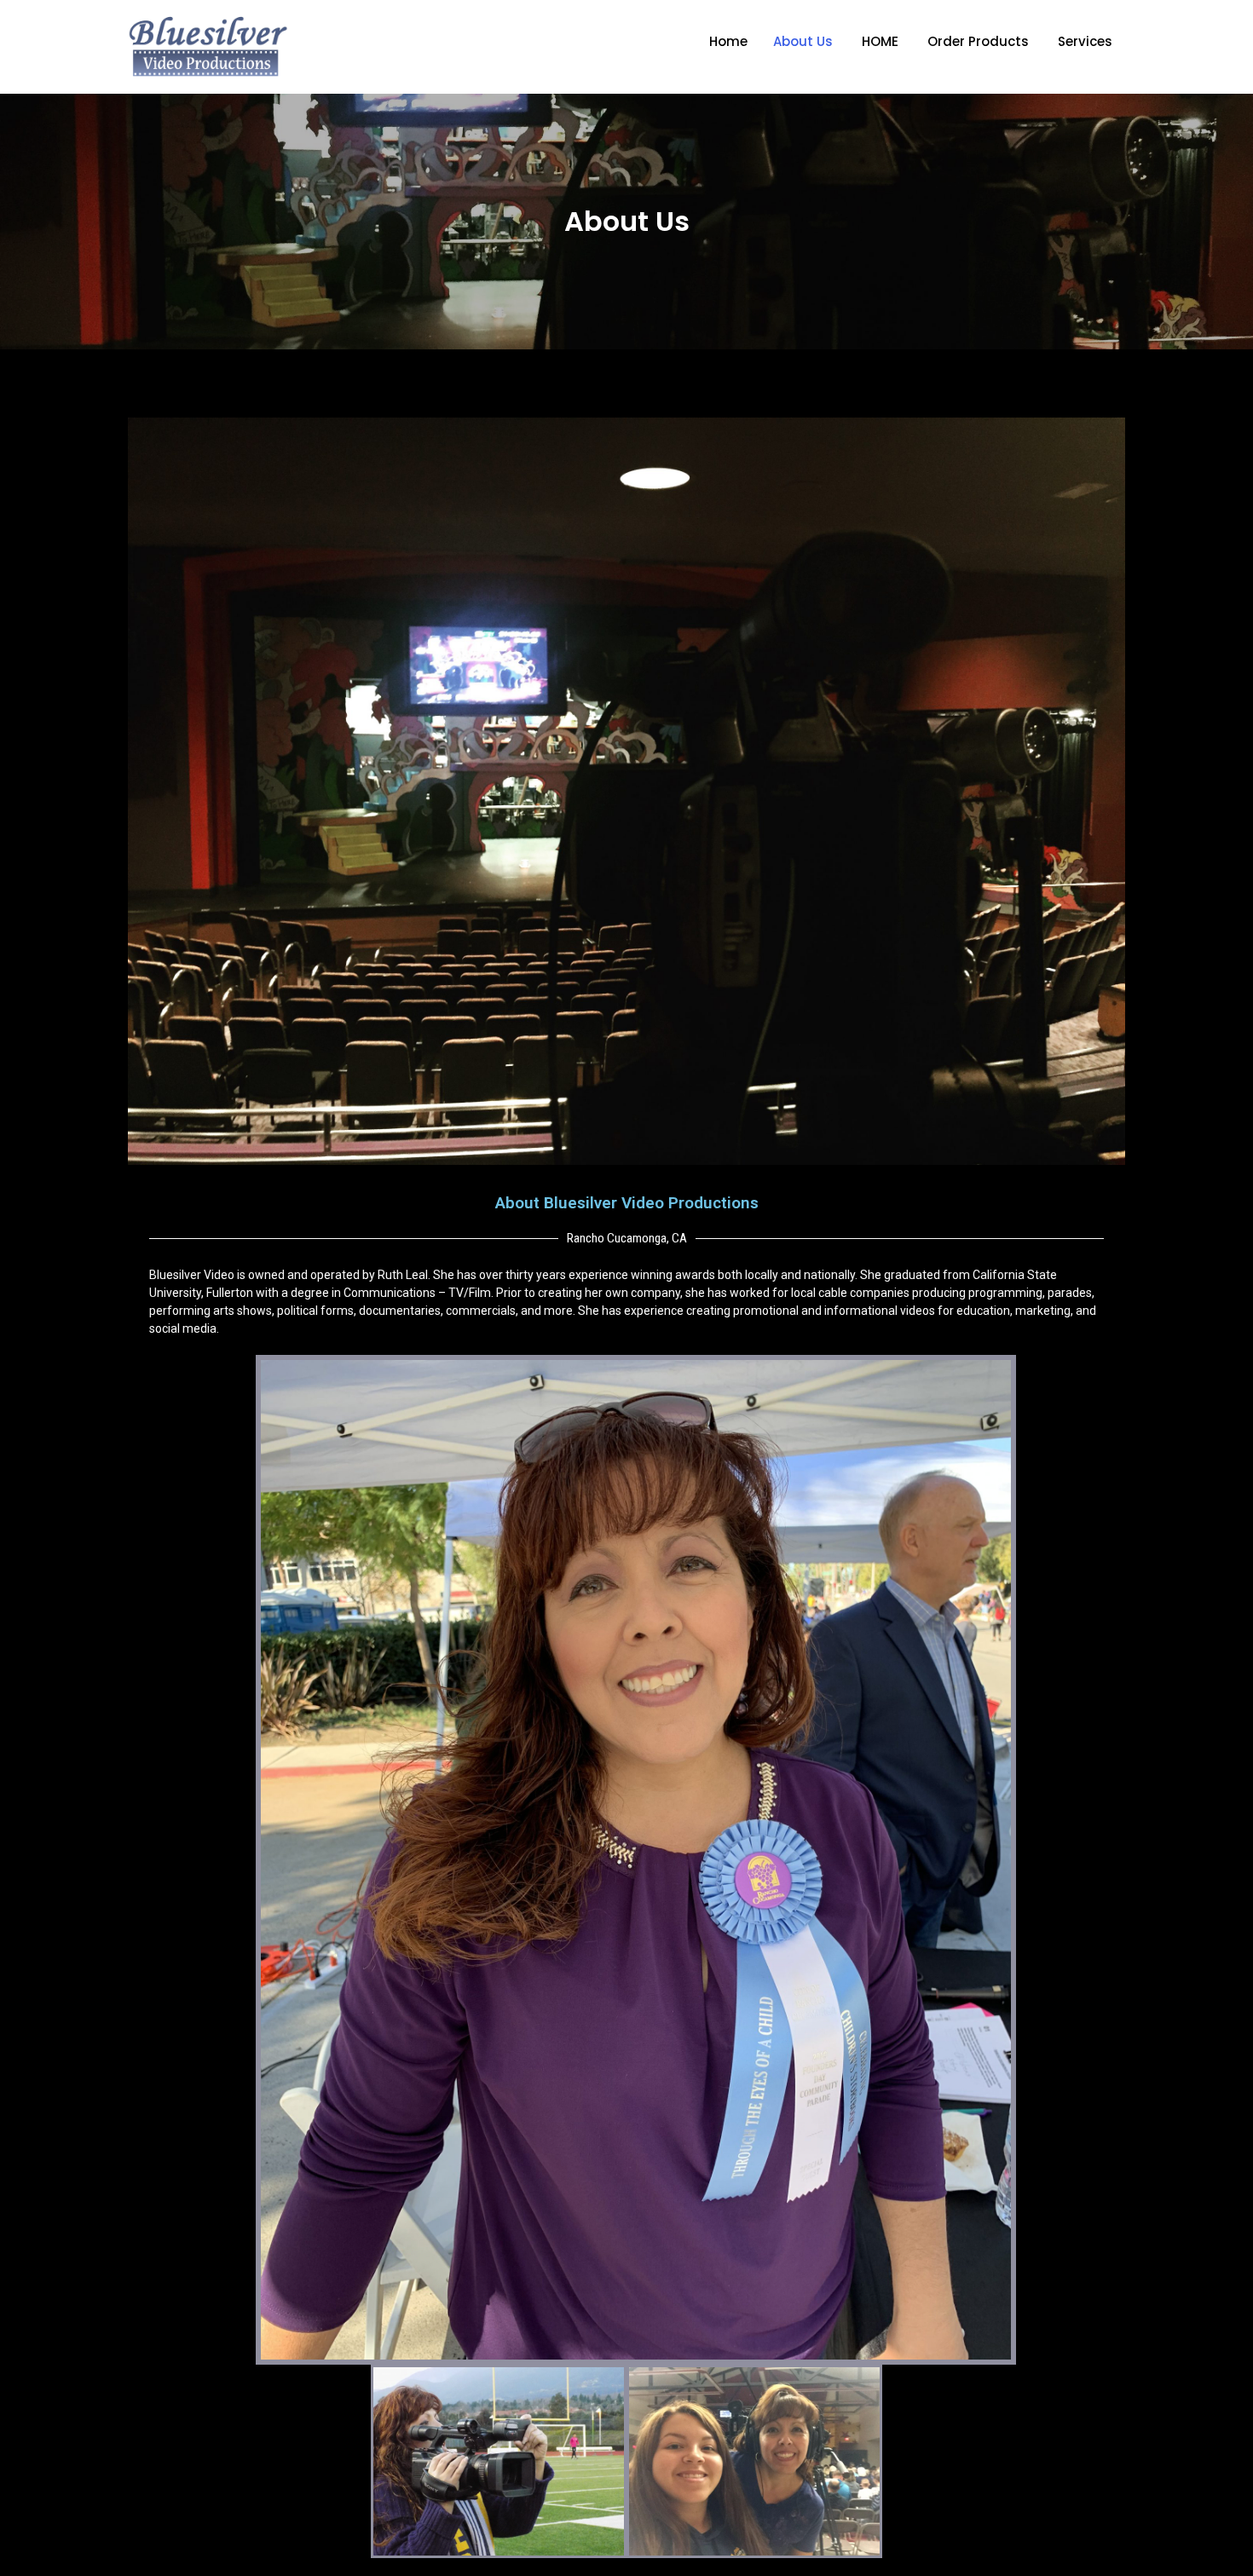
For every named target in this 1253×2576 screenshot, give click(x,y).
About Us (803, 41)
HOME (880, 41)
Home (728, 41)
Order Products (978, 41)
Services (1085, 41)
